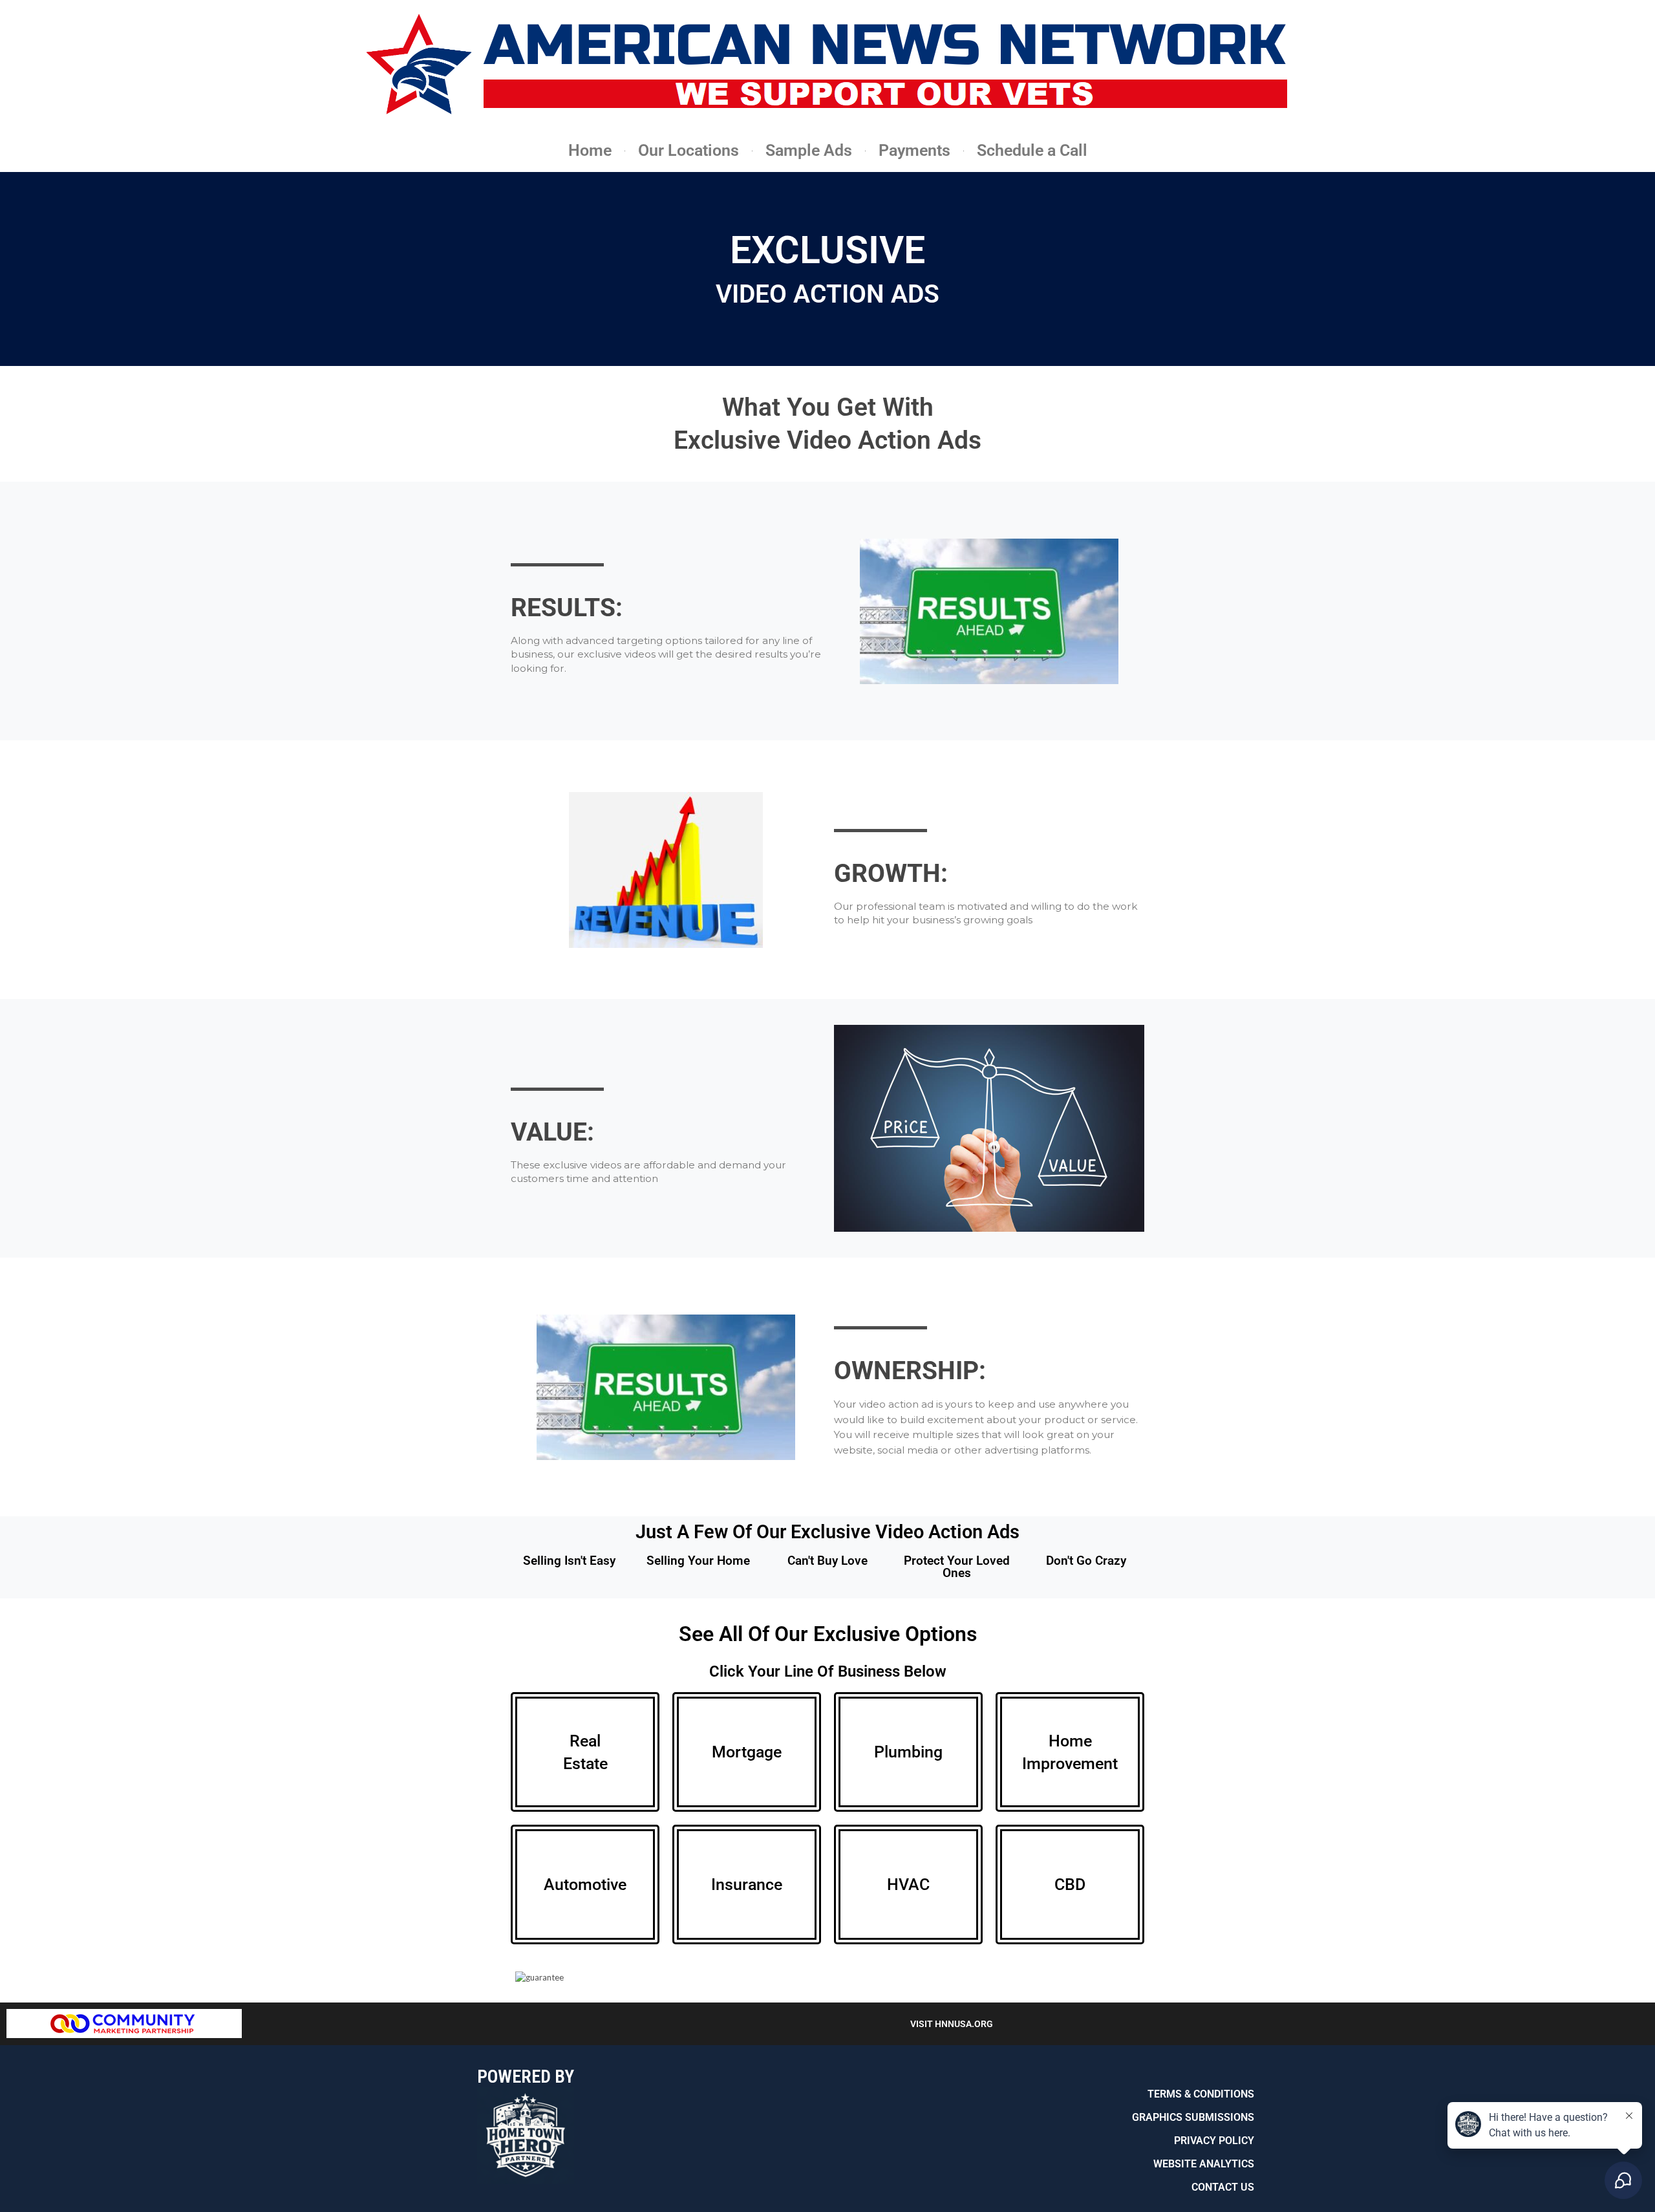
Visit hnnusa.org (952, 2024)
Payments (914, 150)
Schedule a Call (1032, 150)
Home (590, 150)
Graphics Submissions (1193, 2117)
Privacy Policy (1214, 2141)
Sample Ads (809, 150)
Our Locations (689, 150)
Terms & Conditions (1201, 2094)
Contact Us (1223, 2187)
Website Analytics (1204, 2164)
